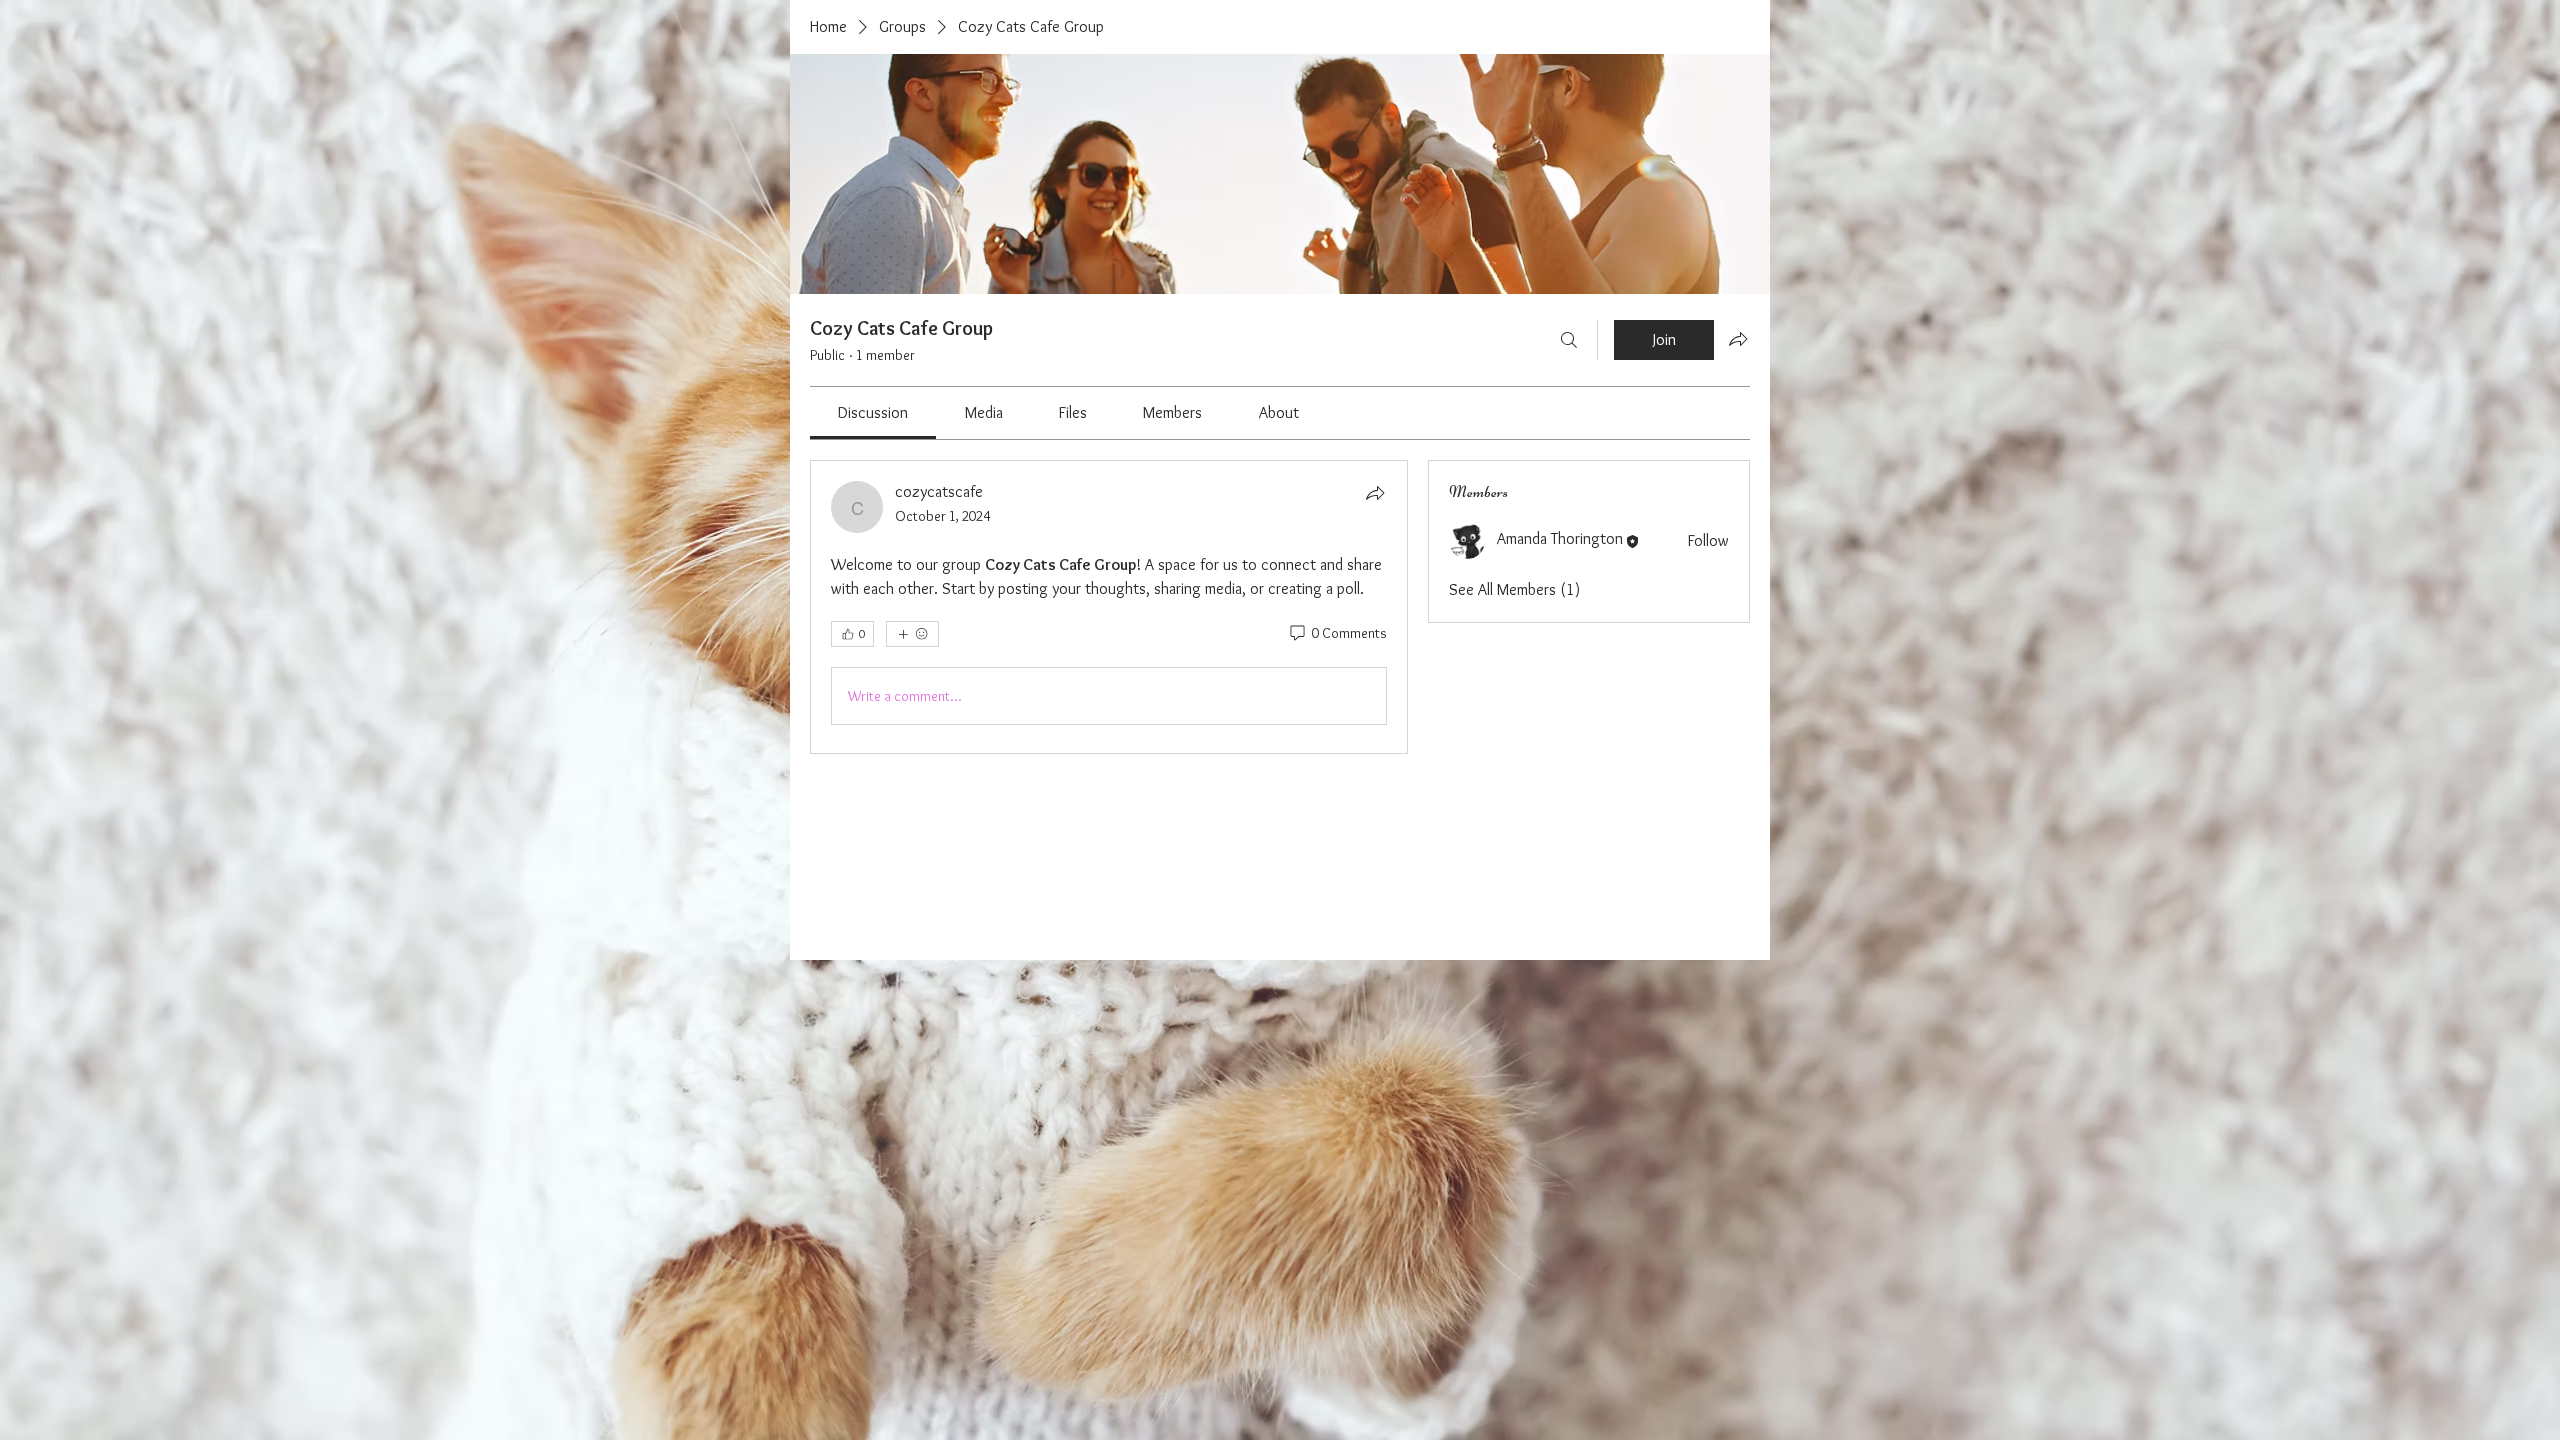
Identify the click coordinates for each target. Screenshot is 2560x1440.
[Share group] (1738, 339)
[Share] (1375, 493)
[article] (1109, 607)
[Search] (1569, 340)
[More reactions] (912, 634)
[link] (873, 412)
